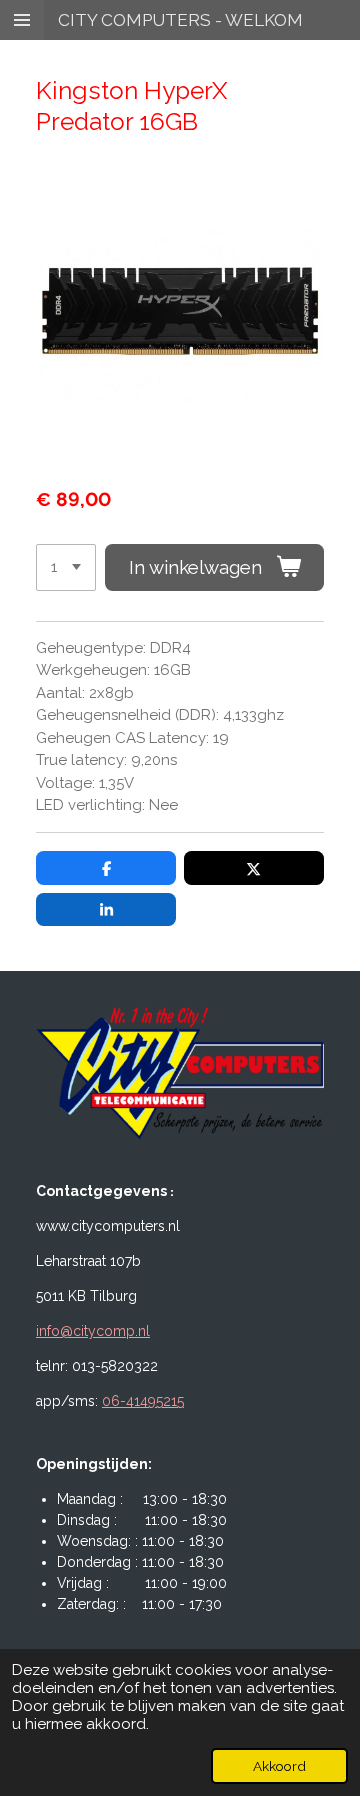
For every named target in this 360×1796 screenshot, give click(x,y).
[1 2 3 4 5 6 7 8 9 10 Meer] (66, 567)
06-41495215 (143, 1401)
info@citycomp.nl (93, 1331)
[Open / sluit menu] (22, 20)
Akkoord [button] (279, 1766)
